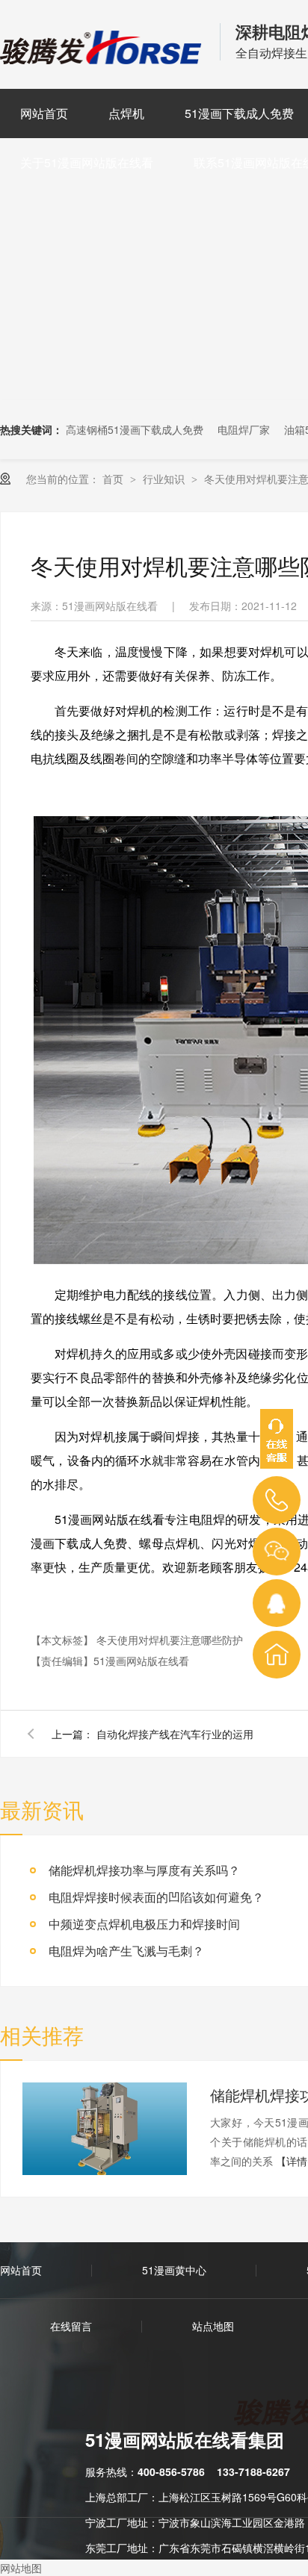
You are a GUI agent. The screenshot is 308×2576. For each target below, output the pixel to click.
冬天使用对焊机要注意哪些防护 (170, 1640)
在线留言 (71, 2326)
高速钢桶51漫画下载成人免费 (135, 429)
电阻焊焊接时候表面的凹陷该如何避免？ (156, 1897)
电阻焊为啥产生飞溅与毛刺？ (126, 1951)
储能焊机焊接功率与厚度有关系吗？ (144, 1870)
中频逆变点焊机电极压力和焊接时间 (144, 1924)
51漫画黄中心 (174, 2270)
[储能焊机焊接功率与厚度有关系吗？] (105, 2129)
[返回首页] (277, 1655)
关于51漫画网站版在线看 (87, 162)
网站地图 (21, 2568)
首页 (114, 479)
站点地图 (213, 2326)
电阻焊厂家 (244, 429)
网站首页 (44, 113)
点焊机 (126, 113)
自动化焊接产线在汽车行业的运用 (175, 1734)
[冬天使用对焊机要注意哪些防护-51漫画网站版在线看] (102, 59)
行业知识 (165, 479)
